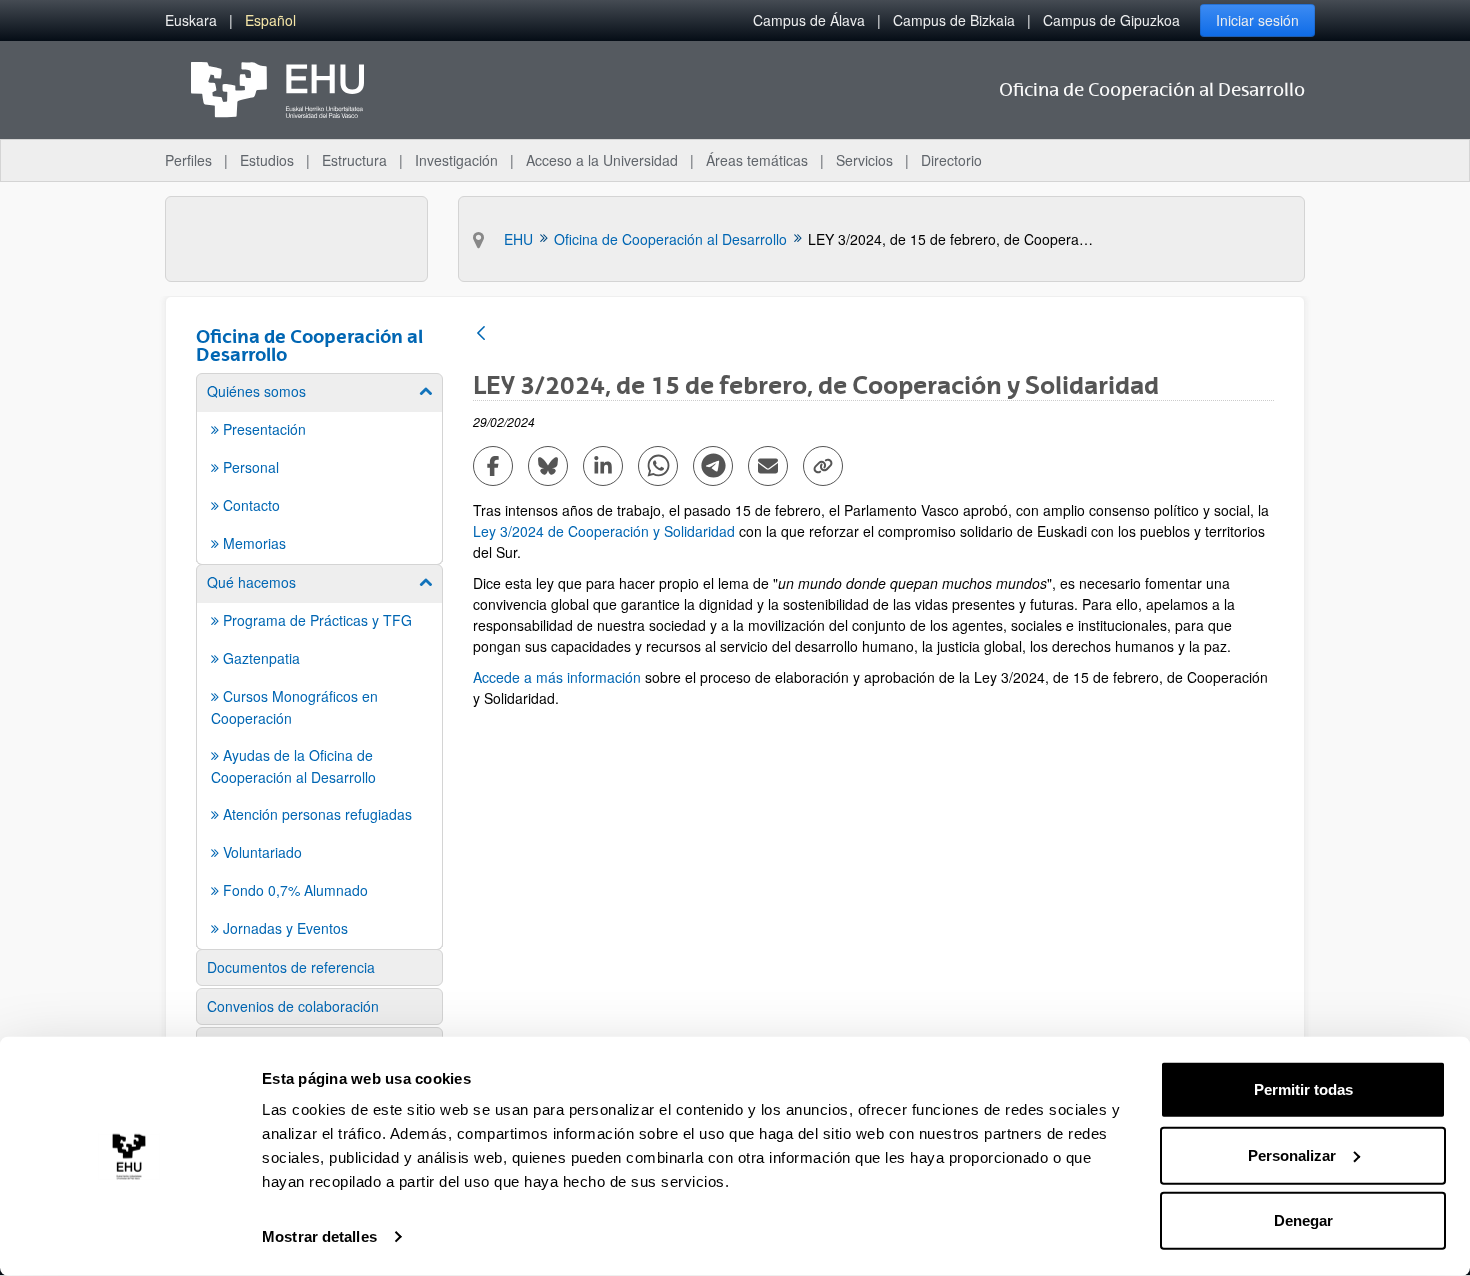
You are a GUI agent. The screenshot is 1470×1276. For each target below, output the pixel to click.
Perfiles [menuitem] (188, 160)
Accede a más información (559, 677)
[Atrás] (481, 334)
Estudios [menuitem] (267, 160)
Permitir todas (1303, 1089)
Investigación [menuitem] (456, 160)
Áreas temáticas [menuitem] (757, 160)
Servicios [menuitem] (864, 160)
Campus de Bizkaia (954, 20)
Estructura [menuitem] (354, 160)
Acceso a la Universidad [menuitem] (602, 160)
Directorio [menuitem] (951, 160)
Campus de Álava (809, 20)
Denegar (1303, 1220)
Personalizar (1292, 1154)
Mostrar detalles (319, 1236)
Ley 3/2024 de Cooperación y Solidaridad (604, 531)
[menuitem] (191, 20)
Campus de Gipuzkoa (1111, 20)
